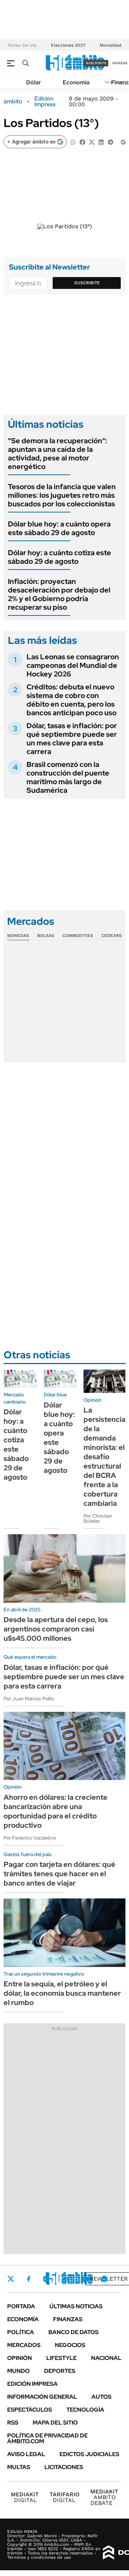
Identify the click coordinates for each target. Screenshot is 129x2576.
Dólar (34, 82)
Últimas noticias (76, 2306)
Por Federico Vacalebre (30, 1838)
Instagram (46, 2279)
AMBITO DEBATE (104, 2497)
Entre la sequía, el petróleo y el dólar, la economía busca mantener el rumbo (62, 1993)
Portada (21, 2306)
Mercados (24, 2345)
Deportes (60, 2371)
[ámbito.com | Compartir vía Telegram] (110, 142)
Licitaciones (64, 2467)
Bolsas (46, 936)
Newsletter (109, 2279)
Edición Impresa (32, 2384)
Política (21, 2332)
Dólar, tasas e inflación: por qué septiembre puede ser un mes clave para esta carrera (72, 739)
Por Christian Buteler (98, 1518)
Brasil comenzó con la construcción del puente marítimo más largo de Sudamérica (68, 777)
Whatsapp (104, 2279)
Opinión (20, 2358)
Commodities (78, 936)
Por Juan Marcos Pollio (29, 1699)
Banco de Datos (73, 2332)
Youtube (85, 2279)
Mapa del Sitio (55, 2423)
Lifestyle (61, 2358)
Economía (76, 82)
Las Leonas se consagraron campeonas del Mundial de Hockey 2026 (73, 665)
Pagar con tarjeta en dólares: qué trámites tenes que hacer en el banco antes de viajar (59, 1874)
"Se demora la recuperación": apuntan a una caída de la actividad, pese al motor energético (58, 454)
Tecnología (85, 2410)
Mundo (18, 2371)
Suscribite (87, 283)
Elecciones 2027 (68, 45)
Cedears (112, 936)
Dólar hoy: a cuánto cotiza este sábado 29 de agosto (59, 557)
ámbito (13, 102)
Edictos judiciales (89, 2454)
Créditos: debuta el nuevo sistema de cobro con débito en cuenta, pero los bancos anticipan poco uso (71, 700)
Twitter (11, 2279)
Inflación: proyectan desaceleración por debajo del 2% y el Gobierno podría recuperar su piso (59, 594)
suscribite (96, 63)
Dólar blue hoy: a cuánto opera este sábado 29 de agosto (59, 528)
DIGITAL (25, 2497)
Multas (19, 2467)
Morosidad (111, 45)
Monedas (18, 936)
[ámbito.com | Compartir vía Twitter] (92, 142)
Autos (101, 2397)
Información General (42, 2397)
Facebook (29, 2279)
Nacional (106, 2358)
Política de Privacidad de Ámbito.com (47, 2438)
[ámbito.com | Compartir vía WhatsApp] (73, 142)
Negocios (70, 2345)
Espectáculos (30, 2410)
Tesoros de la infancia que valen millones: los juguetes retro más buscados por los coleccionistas (62, 495)
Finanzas (68, 2319)
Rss (13, 2423)
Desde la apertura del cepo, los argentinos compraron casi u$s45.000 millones (56, 1629)
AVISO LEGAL (26, 2454)
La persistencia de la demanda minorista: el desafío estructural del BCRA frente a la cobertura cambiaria (104, 1457)
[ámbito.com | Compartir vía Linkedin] (101, 142)
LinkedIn (65, 2279)
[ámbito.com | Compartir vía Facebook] (82, 142)
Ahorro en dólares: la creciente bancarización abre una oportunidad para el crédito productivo (56, 1811)
